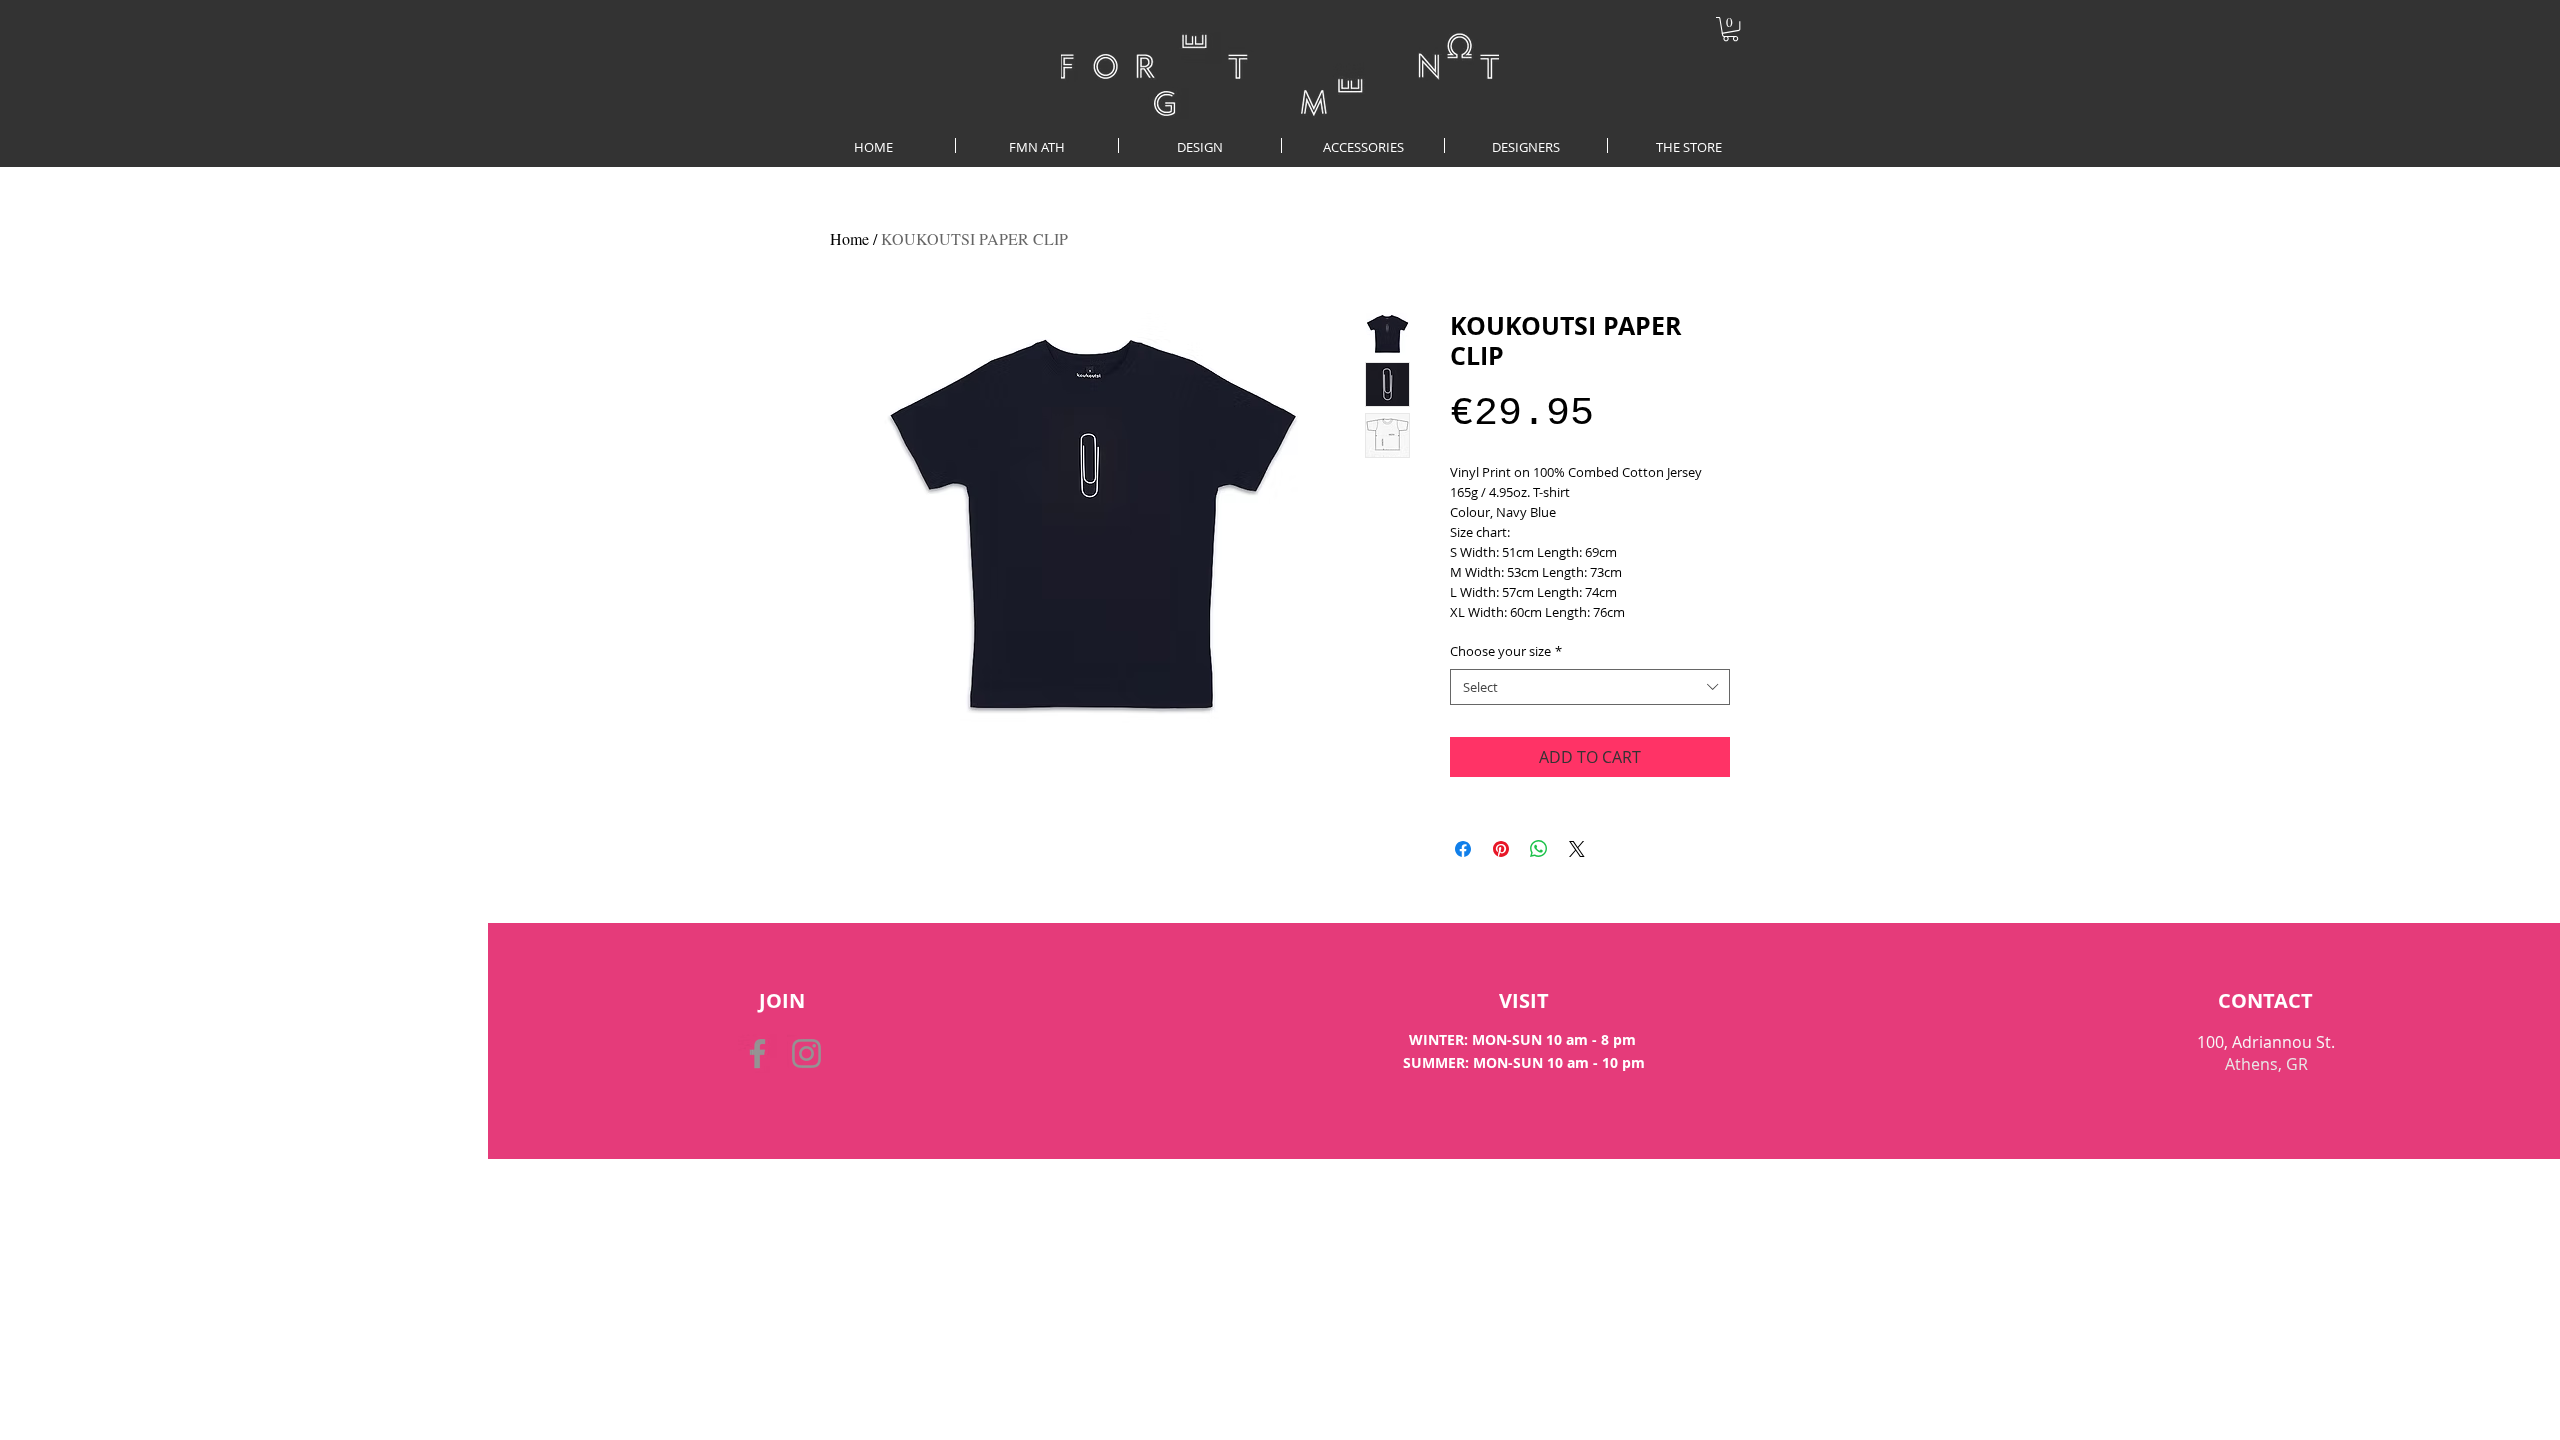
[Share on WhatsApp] (1539, 849)
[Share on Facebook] (1463, 849)
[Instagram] (806, 1053)
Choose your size (1506, 651)
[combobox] (1590, 687)
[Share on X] (1577, 849)
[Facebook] (757, 1053)
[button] (1730, 29)
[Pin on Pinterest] (1501, 849)
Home (849, 238)
